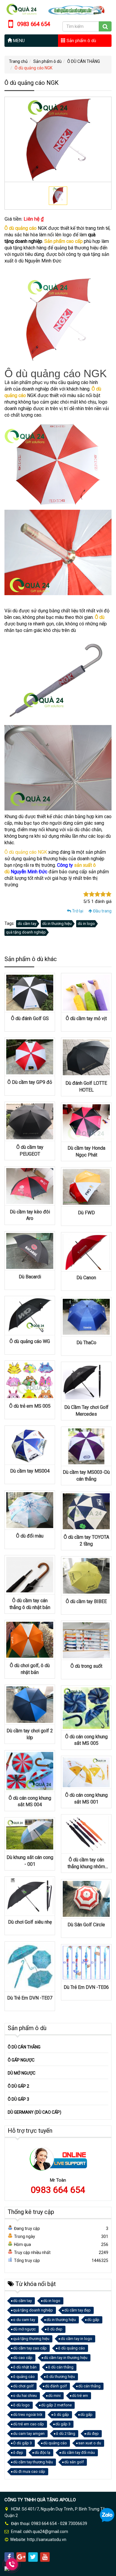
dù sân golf (74, 2462)
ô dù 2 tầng (66, 2434)
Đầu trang (102, 911)
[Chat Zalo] (107, 2515)
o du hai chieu (25, 2396)
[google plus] (21, 2557)
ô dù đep (55, 2329)
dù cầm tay (27, 924)
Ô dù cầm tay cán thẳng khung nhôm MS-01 (86, 1866)
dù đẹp (93, 2434)
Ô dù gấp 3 (22, 2443)
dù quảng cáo (55, 2443)
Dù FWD (86, 1213)
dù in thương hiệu (57, 924)
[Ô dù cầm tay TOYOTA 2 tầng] (86, 1511)
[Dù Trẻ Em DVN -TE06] (86, 1962)
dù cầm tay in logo (76, 2339)
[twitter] (33, 2557)
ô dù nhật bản (25, 2367)
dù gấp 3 (63, 2424)
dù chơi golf (23, 2386)
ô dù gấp (61, 2415)
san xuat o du (90, 2443)
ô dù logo (21, 2405)
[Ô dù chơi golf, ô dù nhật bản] (30, 1639)
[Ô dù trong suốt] (86, 1640)
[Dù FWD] (86, 1186)
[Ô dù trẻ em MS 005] (30, 1380)
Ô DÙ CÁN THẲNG (84, 61)
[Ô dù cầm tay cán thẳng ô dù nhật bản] (30, 1574)
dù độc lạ (42, 2452)
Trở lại (77, 911)
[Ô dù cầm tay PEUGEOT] (30, 1121)
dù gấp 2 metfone (56, 2405)
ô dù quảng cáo (72, 2348)
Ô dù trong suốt (86, 1666)
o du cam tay (24, 2320)
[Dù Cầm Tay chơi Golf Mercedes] (86, 1381)
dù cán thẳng (89, 2386)
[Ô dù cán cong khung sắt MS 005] (86, 1707)
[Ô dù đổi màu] (30, 1510)
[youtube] (45, 2557)
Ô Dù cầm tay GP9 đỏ (30, 1082)
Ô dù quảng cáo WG (30, 1341)
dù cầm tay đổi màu (78, 2452)
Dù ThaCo (86, 1343)
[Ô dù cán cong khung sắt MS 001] (86, 1772)
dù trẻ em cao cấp (29, 2424)
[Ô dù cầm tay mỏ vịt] (86, 992)
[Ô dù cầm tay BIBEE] (86, 1575)
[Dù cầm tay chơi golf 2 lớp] (30, 1704)
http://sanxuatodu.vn (47, 2540)
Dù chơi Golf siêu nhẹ (30, 1922)
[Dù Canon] (86, 1251)
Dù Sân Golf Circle (86, 1925)
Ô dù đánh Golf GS (30, 1018)
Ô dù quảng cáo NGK (26, 852)
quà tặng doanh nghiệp (26, 932)
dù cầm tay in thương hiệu (66, 2358)
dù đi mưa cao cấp (29, 2471)
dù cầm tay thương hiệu (33, 2462)
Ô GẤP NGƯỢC (21, 2060)
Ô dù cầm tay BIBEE (86, 1601)
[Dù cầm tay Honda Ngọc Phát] (86, 1122)
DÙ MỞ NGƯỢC (22, 2073)
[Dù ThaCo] (86, 1316)
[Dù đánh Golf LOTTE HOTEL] (86, 1057)
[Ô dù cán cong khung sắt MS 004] (30, 1771)
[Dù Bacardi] (30, 1250)
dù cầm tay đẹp (77, 2310)
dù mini (54, 2396)
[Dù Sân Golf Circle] (86, 1898)
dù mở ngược (24, 2329)
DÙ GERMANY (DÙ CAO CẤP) (35, 2112)
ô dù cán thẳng (61, 2367)
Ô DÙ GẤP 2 (18, 2086)
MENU (18, 41)
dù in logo (86, 924)
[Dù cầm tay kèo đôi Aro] (30, 1186)
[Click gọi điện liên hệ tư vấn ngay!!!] (12, 2564)
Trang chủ (18, 61)
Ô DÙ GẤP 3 (18, 2099)
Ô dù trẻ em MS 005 (30, 1406)
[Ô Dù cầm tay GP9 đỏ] (30, 1057)
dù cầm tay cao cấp (30, 2348)
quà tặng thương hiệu (31, 2339)
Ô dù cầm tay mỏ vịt (86, 1018)
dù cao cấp (23, 2358)
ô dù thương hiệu (61, 2377)
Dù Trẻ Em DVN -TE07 (30, 1998)
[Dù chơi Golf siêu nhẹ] (30, 1896)
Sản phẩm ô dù (81, 41)
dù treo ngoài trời (28, 2415)
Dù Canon (86, 1278)
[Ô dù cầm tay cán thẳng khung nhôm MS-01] (86, 1833)
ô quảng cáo (24, 2377)
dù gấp (93, 2320)
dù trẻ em (80, 2396)
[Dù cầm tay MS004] (30, 1445)
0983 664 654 (58, 2190)
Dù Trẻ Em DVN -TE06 (86, 1987)
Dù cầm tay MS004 (30, 1471)
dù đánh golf (56, 2386)
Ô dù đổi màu (30, 1536)
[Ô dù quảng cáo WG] (30, 1315)
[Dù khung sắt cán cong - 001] (30, 1834)
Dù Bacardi (30, 1277)
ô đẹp (18, 2452)
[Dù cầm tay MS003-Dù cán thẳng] (86, 1446)
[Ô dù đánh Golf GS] (30, 992)
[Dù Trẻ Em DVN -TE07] (30, 1966)
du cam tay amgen (29, 2434)
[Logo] (58, 9)
